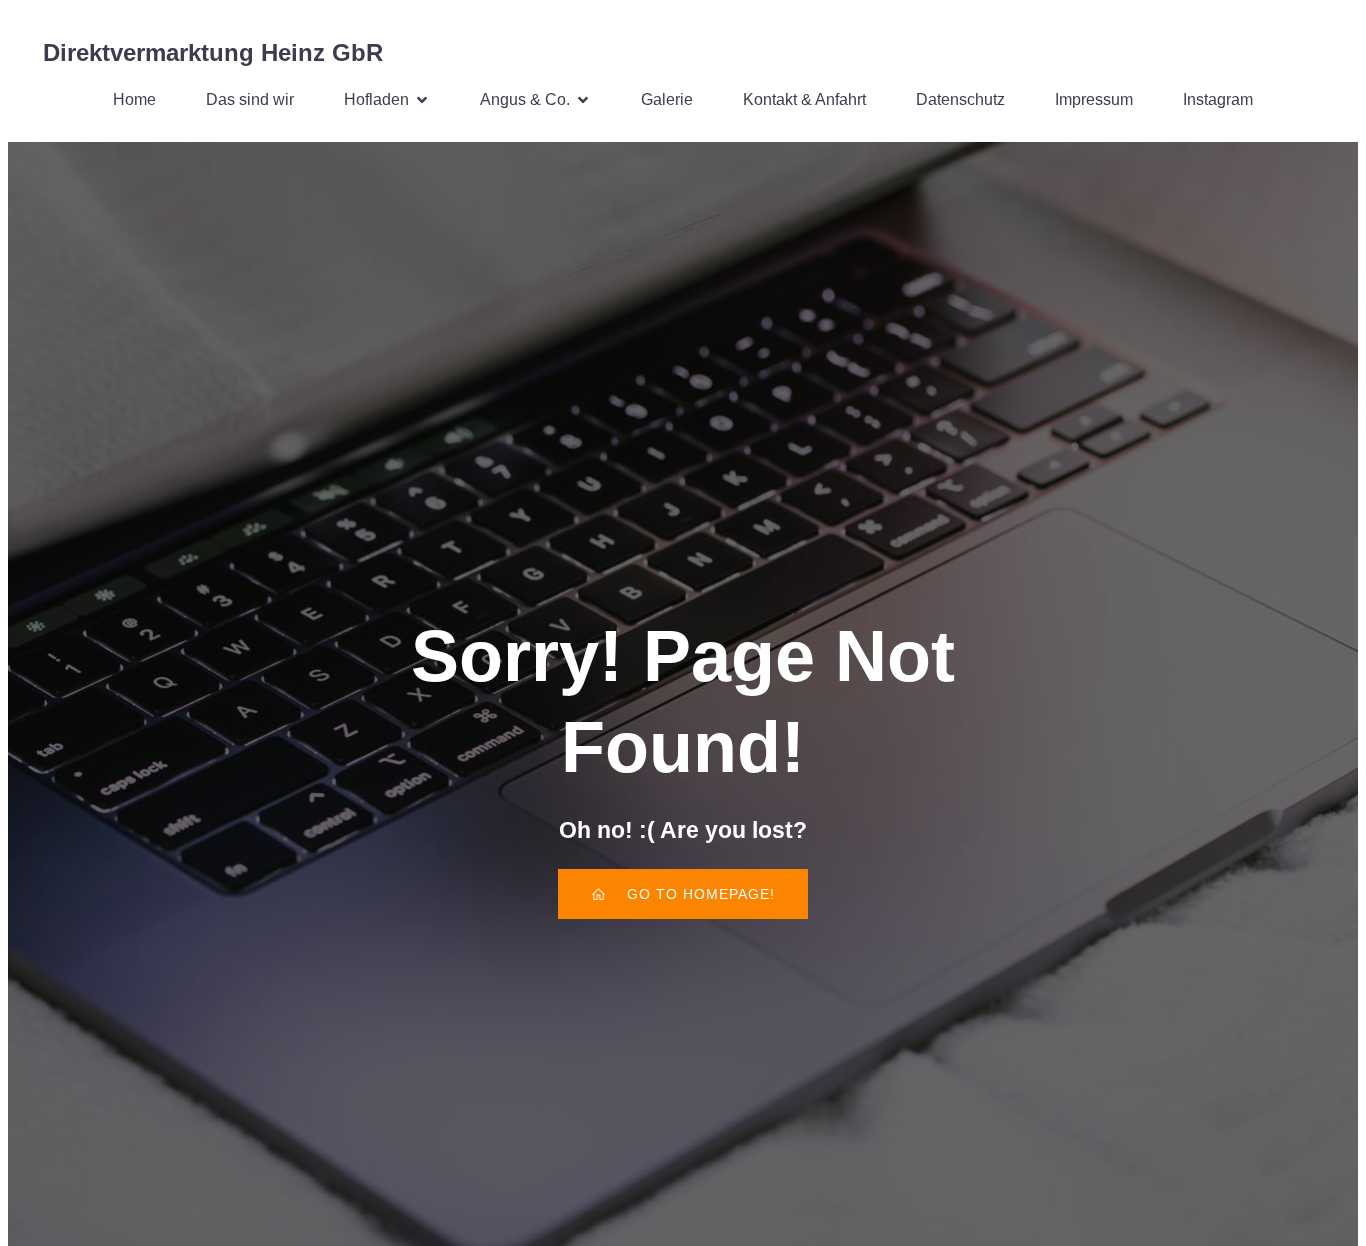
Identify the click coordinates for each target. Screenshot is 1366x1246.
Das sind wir (250, 99)
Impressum (1094, 99)
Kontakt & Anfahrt (804, 99)
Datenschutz (960, 99)
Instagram (1218, 99)
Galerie (667, 99)
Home (134, 99)
